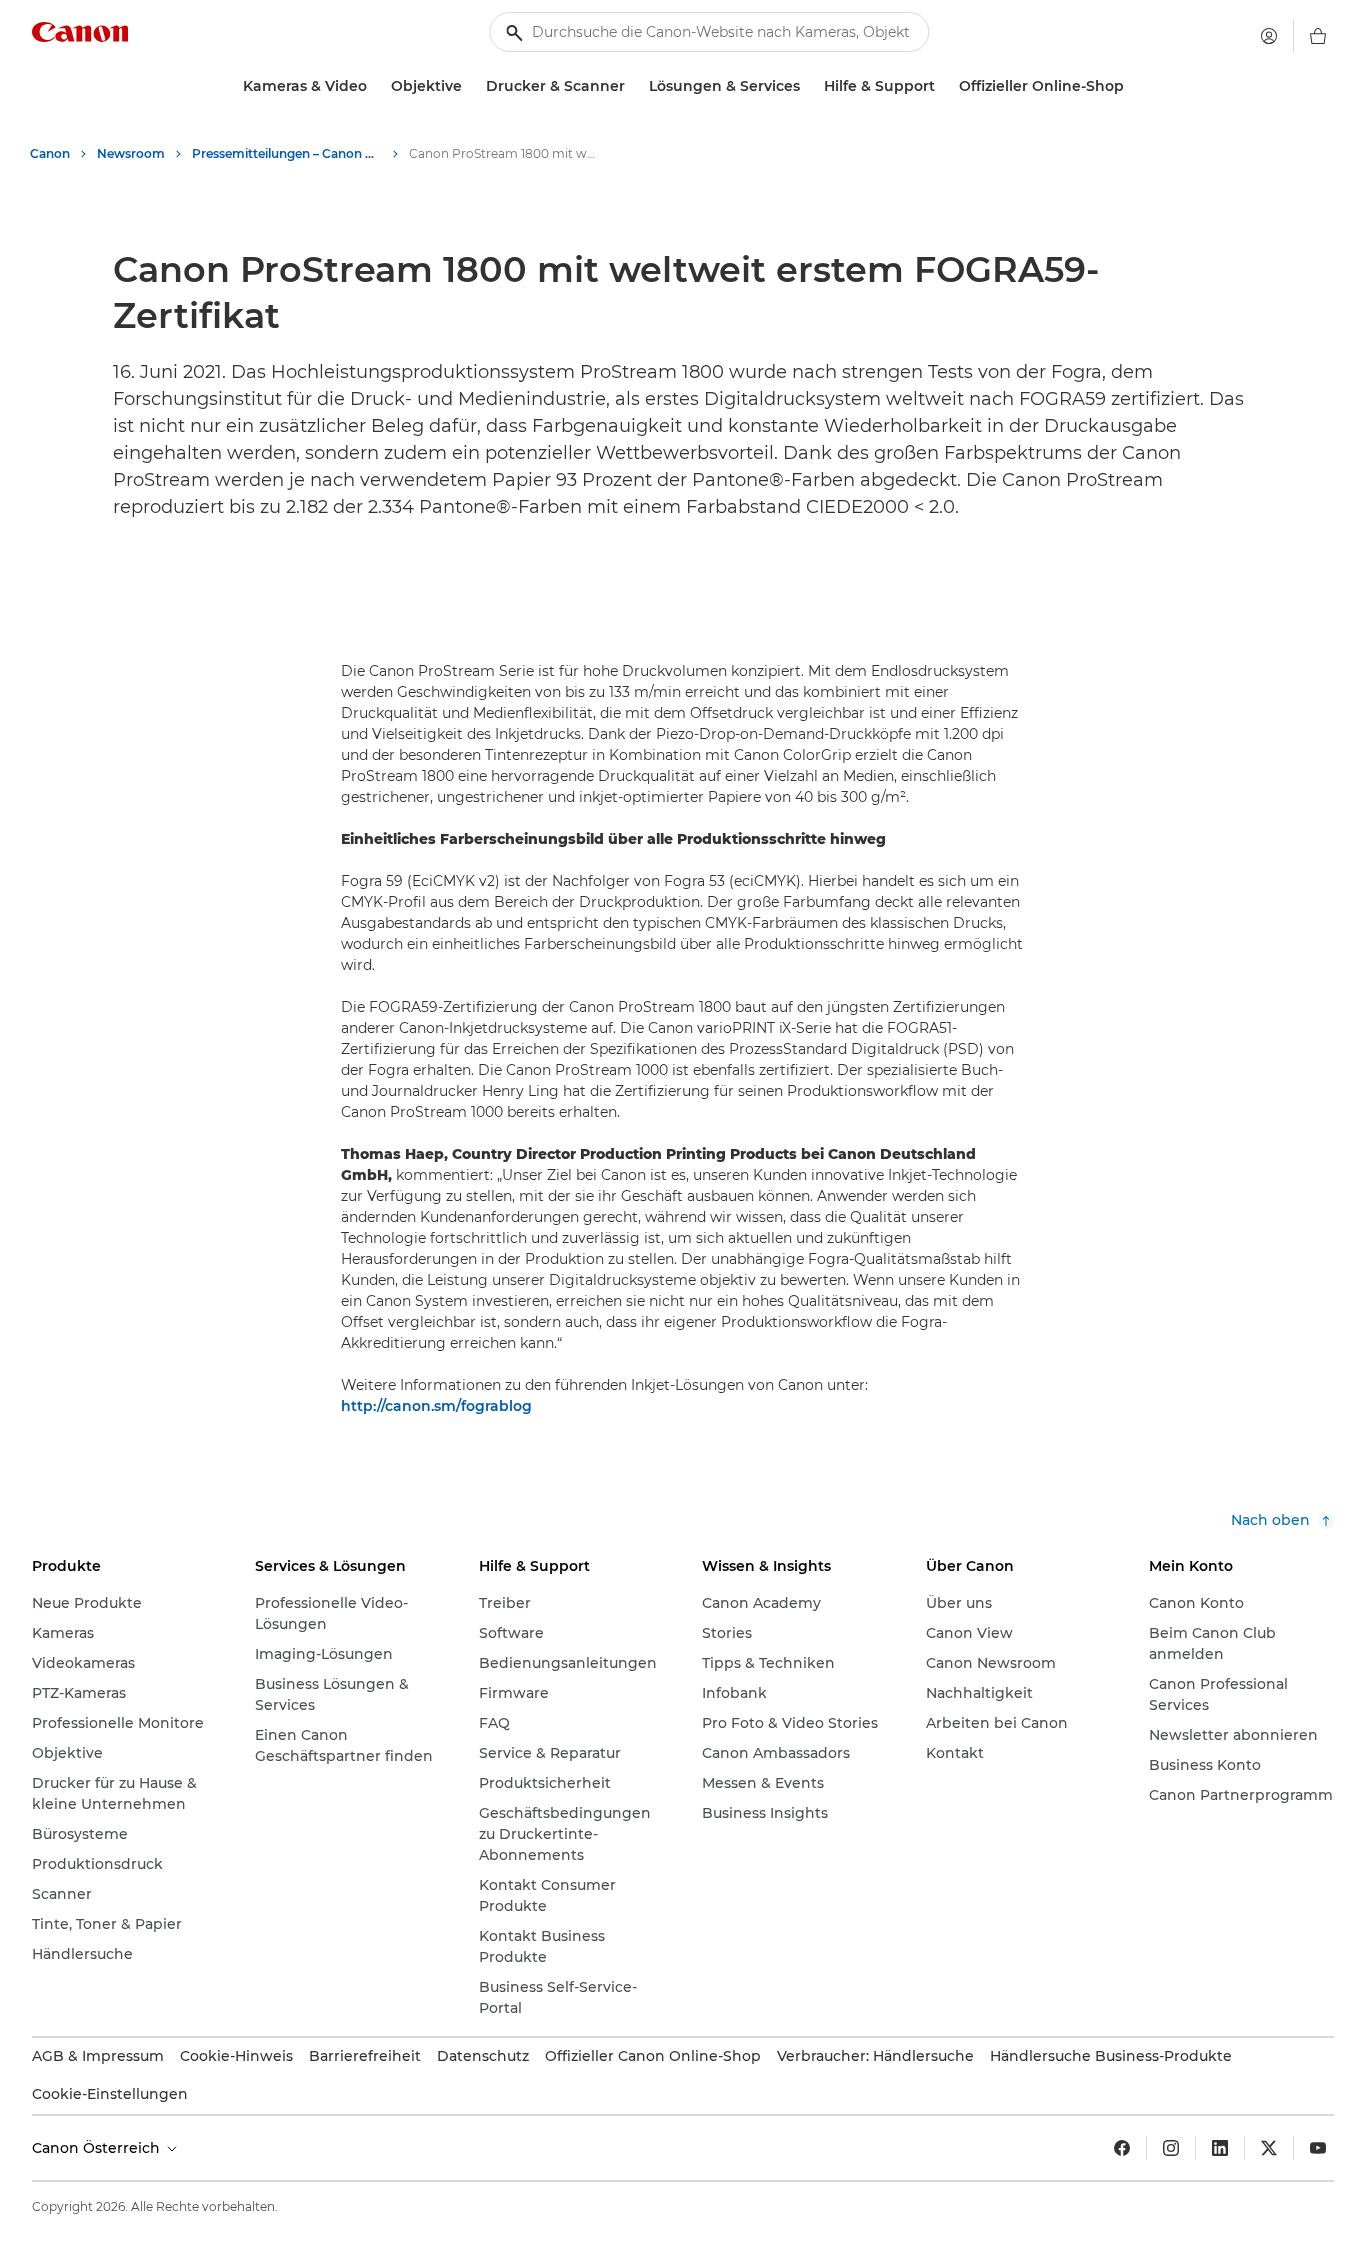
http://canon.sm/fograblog (436, 1406)
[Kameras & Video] (375, 86)
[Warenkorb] (1318, 36)
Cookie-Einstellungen (110, 2094)
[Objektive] (470, 86)
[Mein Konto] (1269, 36)
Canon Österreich (98, 2148)
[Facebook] (1122, 2148)
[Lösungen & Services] (808, 86)
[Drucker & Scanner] (633, 86)
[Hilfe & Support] (943, 86)
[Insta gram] (1171, 2148)
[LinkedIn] (1220, 2148)
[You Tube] (1318, 2148)
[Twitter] (1269, 2148)
